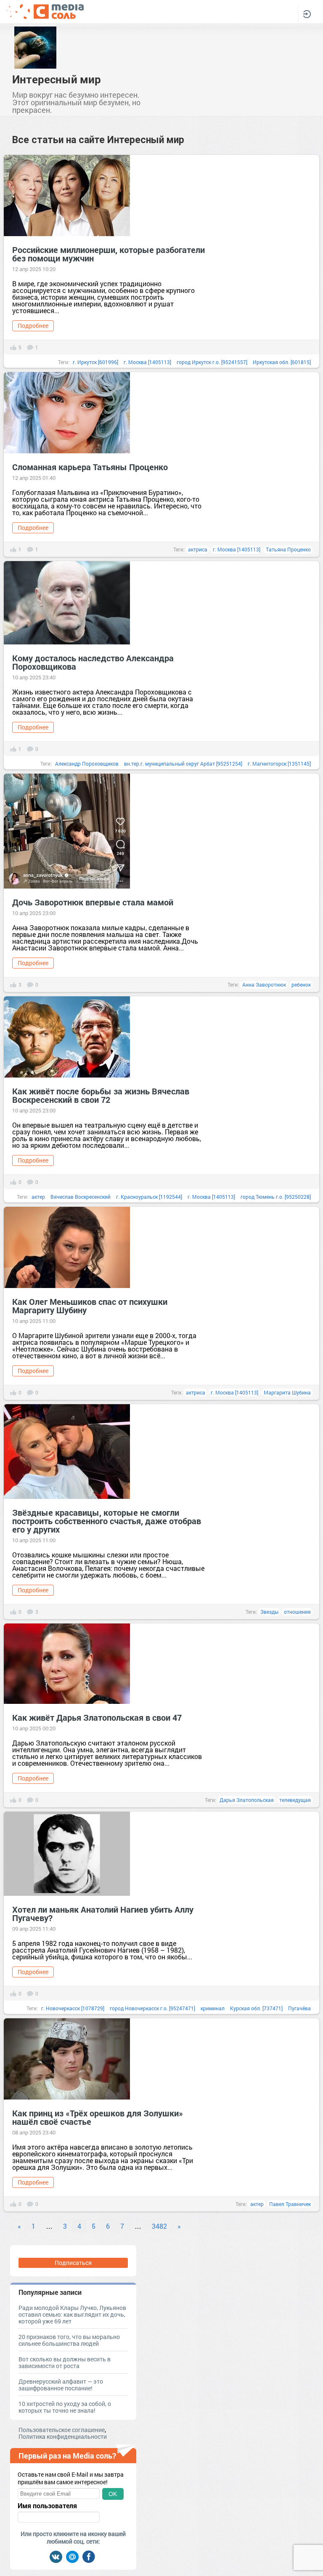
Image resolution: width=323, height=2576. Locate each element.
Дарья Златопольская (247, 1800)
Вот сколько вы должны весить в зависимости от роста (65, 2362)
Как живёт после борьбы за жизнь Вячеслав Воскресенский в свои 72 (101, 1095)
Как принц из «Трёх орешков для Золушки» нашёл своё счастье (98, 2117)
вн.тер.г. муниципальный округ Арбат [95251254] (183, 764)
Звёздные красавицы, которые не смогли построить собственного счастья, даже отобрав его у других (107, 1521)
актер (38, 1197)
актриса (198, 549)
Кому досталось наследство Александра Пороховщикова (93, 662)
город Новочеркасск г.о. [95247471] (152, 2008)
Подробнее (33, 326)
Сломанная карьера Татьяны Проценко (90, 467)
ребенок (301, 985)
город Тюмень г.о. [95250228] (276, 1197)
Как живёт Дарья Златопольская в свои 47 (97, 1717)
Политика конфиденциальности (63, 2436)
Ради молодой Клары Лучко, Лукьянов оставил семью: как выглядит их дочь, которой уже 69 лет (72, 2314)
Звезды (269, 1612)
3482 (159, 2226)
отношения (297, 1612)
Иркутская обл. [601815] (282, 362)
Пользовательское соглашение (62, 2430)
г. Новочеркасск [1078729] (73, 2008)
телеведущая (295, 1800)
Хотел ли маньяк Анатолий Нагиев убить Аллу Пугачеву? (103, 1913)
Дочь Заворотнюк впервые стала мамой (93, 902)
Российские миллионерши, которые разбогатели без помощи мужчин (109, 254)
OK (113, 2494)
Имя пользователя (47, 2506)
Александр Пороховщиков (87, 764)
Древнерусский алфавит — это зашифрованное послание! (61, 2385)
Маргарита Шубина (287, 1392)
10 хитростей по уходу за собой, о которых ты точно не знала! (65, 2407)
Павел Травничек (290, 2204)
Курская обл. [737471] (256, 2008)
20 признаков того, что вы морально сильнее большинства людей (69, 2340)
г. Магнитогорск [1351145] (279, 764)
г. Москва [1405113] (147, 362)
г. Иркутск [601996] (95, 362)
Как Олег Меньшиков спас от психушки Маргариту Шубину (90, 1306)
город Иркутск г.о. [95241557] (212, 362)
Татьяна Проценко (288, 549)
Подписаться (73, 2263)
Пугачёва (299, 2008)
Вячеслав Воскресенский (81, 1197)
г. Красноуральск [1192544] (149, 1197)
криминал (213, 2008)
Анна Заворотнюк (264, 985)
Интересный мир (57, 79)
